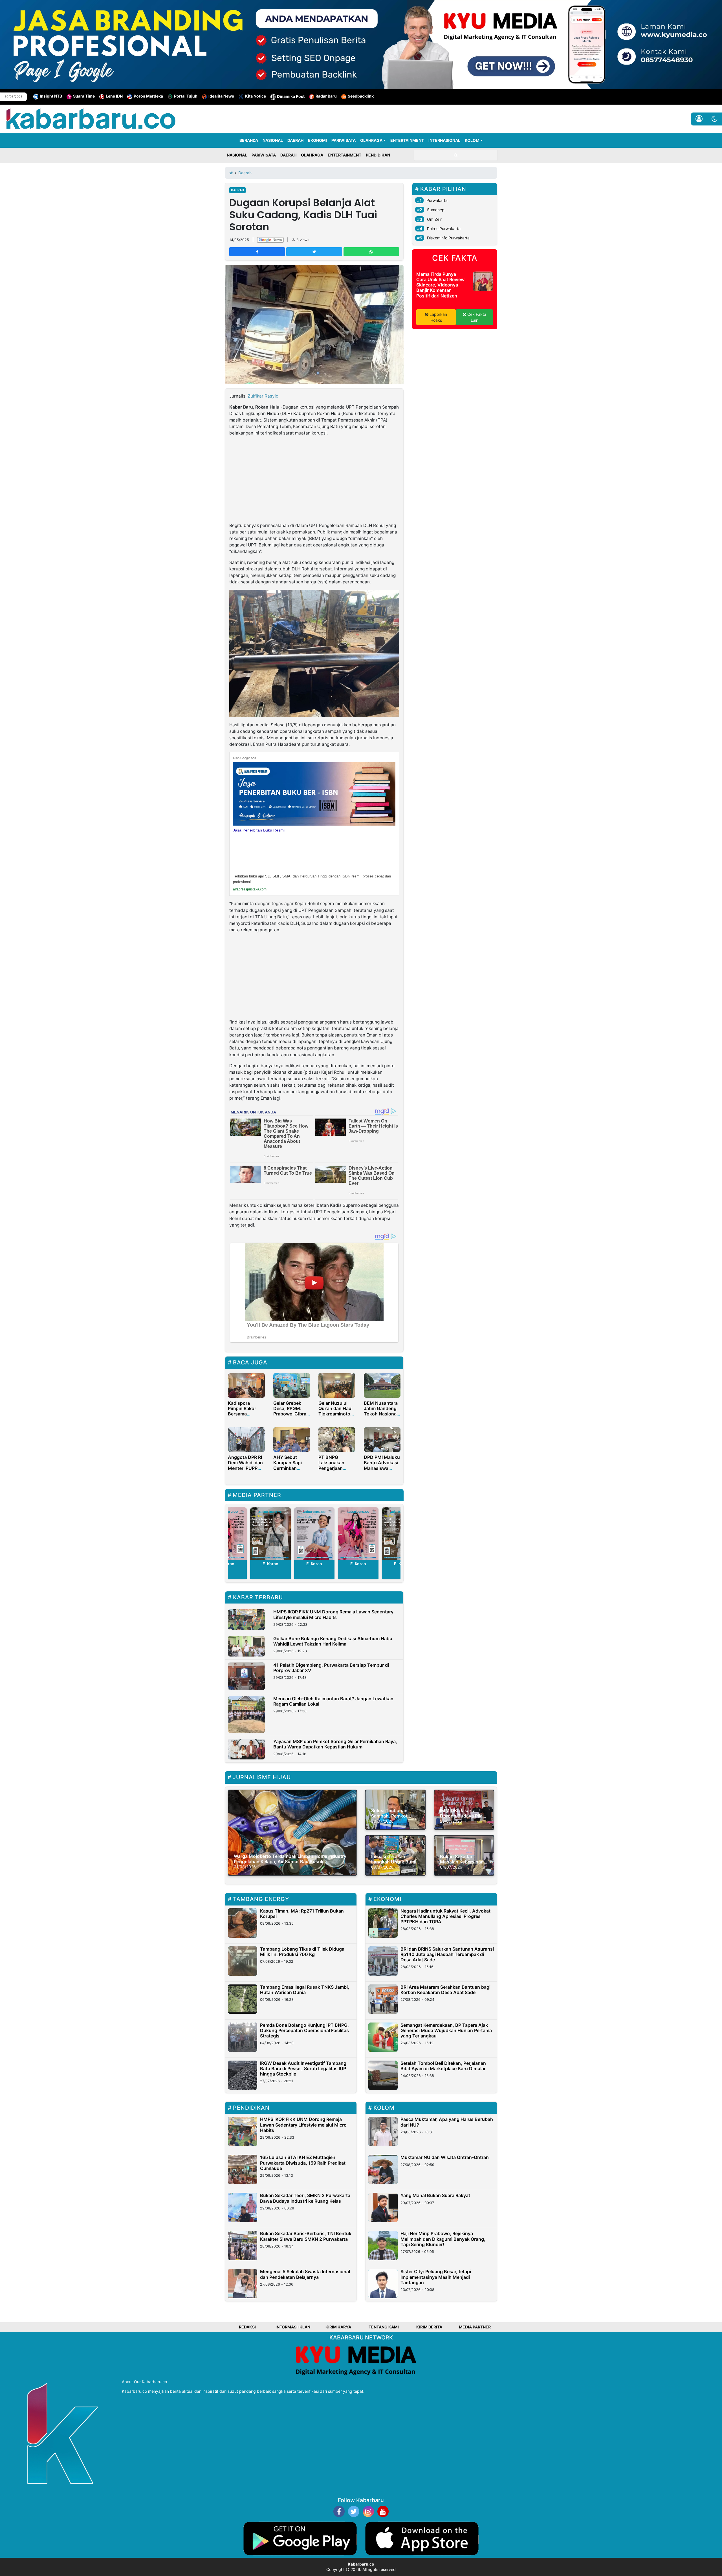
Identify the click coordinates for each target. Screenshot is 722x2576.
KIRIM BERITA (429, 2327)
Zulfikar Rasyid (263, 396)
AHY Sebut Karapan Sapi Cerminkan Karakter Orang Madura (290, 1468)
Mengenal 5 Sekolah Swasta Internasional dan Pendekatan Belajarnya (305, 2274)
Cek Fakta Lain (476, 317)
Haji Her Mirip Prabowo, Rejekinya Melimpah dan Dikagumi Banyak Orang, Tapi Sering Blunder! (443, 2239)
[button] (715, 119)
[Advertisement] (314, 480)
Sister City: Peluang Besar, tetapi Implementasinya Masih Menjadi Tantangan (436, 2277)
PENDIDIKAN (378, 155)
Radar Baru (326, 96)
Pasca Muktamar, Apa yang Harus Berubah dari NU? (447, 2122)
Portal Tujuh (186, 96)
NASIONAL (273, 140)
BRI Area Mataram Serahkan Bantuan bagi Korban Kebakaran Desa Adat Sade (445, 1990)
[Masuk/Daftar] (699, 119)
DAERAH (295, 140)
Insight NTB (51, 96)
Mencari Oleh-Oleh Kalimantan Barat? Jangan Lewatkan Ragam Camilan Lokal (333, 1701)
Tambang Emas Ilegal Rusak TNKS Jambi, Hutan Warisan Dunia (305, 1990)
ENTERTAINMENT (407, 140)
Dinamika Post (291, 96)
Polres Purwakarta (444, 229)
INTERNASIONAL (444, 140)
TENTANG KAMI (384, 2327)
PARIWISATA (344, 140)
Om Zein (435, 219)
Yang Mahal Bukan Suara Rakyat (435, 2195)
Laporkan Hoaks (438, 317)
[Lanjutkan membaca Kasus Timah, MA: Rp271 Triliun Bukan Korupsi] (243, 1923)
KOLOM (472, 140)
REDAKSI (247, 2327)
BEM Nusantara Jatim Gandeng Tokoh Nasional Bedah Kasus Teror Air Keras (381, 1414)
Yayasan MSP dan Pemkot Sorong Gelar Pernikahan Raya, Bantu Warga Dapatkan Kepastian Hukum (335, 1744)
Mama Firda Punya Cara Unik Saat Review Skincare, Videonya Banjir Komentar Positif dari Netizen (440, 285)
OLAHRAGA (371, 140)
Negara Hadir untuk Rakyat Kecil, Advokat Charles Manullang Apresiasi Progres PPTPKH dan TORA (445, 1916)
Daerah (237, 190)
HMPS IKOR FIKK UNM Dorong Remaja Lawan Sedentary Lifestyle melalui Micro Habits (333, 1614)
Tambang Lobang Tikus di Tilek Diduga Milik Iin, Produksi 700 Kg (302, 1952)
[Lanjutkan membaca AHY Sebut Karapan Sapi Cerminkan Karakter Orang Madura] (292, 1439)
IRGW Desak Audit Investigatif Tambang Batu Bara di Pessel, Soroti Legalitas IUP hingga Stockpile (303, 2068)
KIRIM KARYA (338, 2327)
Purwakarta (437, 200)
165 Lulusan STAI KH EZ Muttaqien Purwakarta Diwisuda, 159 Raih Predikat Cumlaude (303, 2163)
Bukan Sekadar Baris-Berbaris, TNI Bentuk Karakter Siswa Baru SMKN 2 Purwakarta (306, 2236)
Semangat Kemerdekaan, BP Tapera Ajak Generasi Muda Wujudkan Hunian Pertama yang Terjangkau (446, 2030)
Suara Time (84, 96)
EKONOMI (317, 140)
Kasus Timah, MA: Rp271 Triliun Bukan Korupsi (302, 1914)
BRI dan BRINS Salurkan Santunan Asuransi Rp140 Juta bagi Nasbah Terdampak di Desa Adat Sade (447, 1954)
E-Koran (270, 1564)
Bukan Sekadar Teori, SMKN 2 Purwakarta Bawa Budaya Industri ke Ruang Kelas (305, 2198)
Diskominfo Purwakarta (448, 238)
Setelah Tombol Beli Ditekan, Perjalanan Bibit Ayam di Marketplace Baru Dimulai (443, 2066)
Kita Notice (256, 96)
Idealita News (221, 96)
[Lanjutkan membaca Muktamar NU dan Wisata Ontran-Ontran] (383, 2169)
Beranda (249, 140)
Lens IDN (114, 96)
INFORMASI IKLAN (293, 2327)
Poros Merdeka (148, 96)
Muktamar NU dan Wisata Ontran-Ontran (445, 2157)
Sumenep (436, 210)
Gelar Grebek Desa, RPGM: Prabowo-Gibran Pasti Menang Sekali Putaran (291, 1414)
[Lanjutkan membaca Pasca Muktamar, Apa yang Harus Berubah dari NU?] (383, 2131)
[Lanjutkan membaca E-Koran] (271, 1534)
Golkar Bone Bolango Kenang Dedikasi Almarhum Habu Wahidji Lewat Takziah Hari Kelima (333, 1641)
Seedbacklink (361, 96)
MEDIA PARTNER (475, 2327)
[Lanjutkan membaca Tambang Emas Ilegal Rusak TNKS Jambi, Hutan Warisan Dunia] (243, 1999)
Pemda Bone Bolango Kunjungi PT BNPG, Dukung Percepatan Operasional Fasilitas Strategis (304, 2030)
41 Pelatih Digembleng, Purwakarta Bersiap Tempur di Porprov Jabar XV (331, 1668)
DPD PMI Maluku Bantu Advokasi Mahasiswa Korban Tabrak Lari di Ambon (382, 1468)
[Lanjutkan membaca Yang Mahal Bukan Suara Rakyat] (383, 2207)
